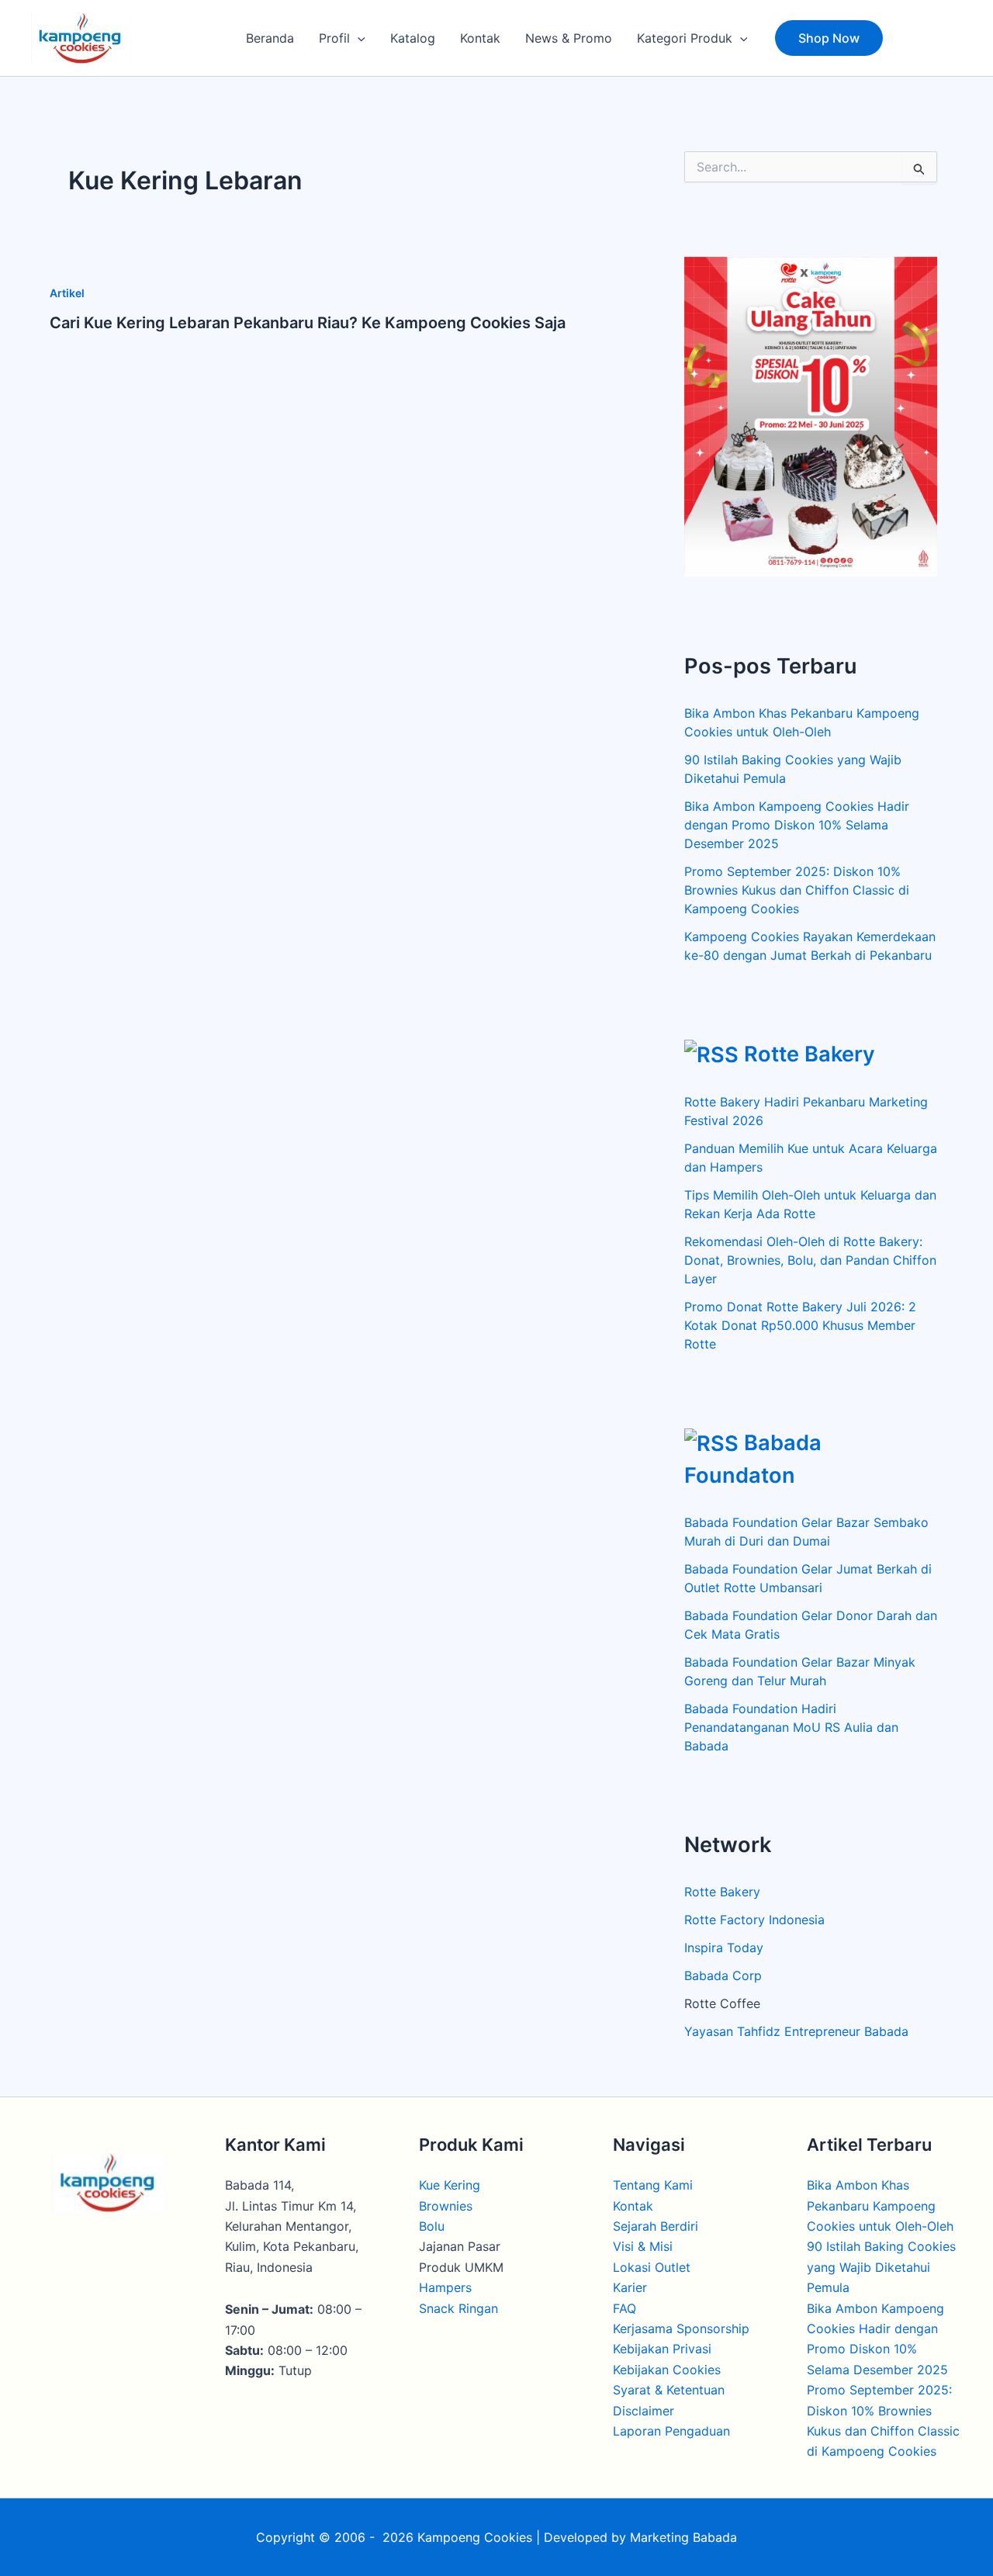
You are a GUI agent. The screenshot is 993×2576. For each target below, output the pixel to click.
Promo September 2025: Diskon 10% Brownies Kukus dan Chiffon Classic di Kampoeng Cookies (797, 890)
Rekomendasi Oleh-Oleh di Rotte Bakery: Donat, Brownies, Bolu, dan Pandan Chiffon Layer (810, 1260)
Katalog (413, 38)
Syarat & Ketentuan (669, 2390)
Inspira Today (724, 1948)
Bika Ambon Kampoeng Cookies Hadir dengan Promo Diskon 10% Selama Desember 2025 (797, 825)
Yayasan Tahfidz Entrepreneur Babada (796, 2031)
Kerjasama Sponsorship (681, 2328)
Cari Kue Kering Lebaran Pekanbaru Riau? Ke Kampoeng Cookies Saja (308, 323)
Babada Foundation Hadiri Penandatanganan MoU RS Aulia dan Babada (791, 1727)
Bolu (432, 2226)
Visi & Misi (643, 2246)
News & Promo (569, 38)
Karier (630, 2287)
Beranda (270, 38)
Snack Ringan (458, 2308)
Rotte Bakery (810, 1054)
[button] (358, 38)
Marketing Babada (683, 2537)
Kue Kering (450, 2185)
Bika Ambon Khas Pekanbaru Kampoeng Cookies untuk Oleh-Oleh (880, 2206)
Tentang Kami (653, 2185)
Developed (576, 2537)
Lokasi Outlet (652, 2267)
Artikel (67, 293)
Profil (334, 38)
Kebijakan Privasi (662, 2349)
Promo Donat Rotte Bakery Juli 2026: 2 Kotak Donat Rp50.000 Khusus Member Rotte (800, 1325)
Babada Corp (723, 1975)
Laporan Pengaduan (671, 2431)
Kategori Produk (685, 38)
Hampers (445, 2287)
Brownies (446, 2206)
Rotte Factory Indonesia (754, 1920)
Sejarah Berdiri (656, 2226)
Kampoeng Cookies (475, 2537)
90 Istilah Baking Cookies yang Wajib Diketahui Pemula (881, 2267)
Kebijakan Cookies (667, 2370)
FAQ (625, 2308)
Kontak (480, 38)
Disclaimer (644, 2411)
